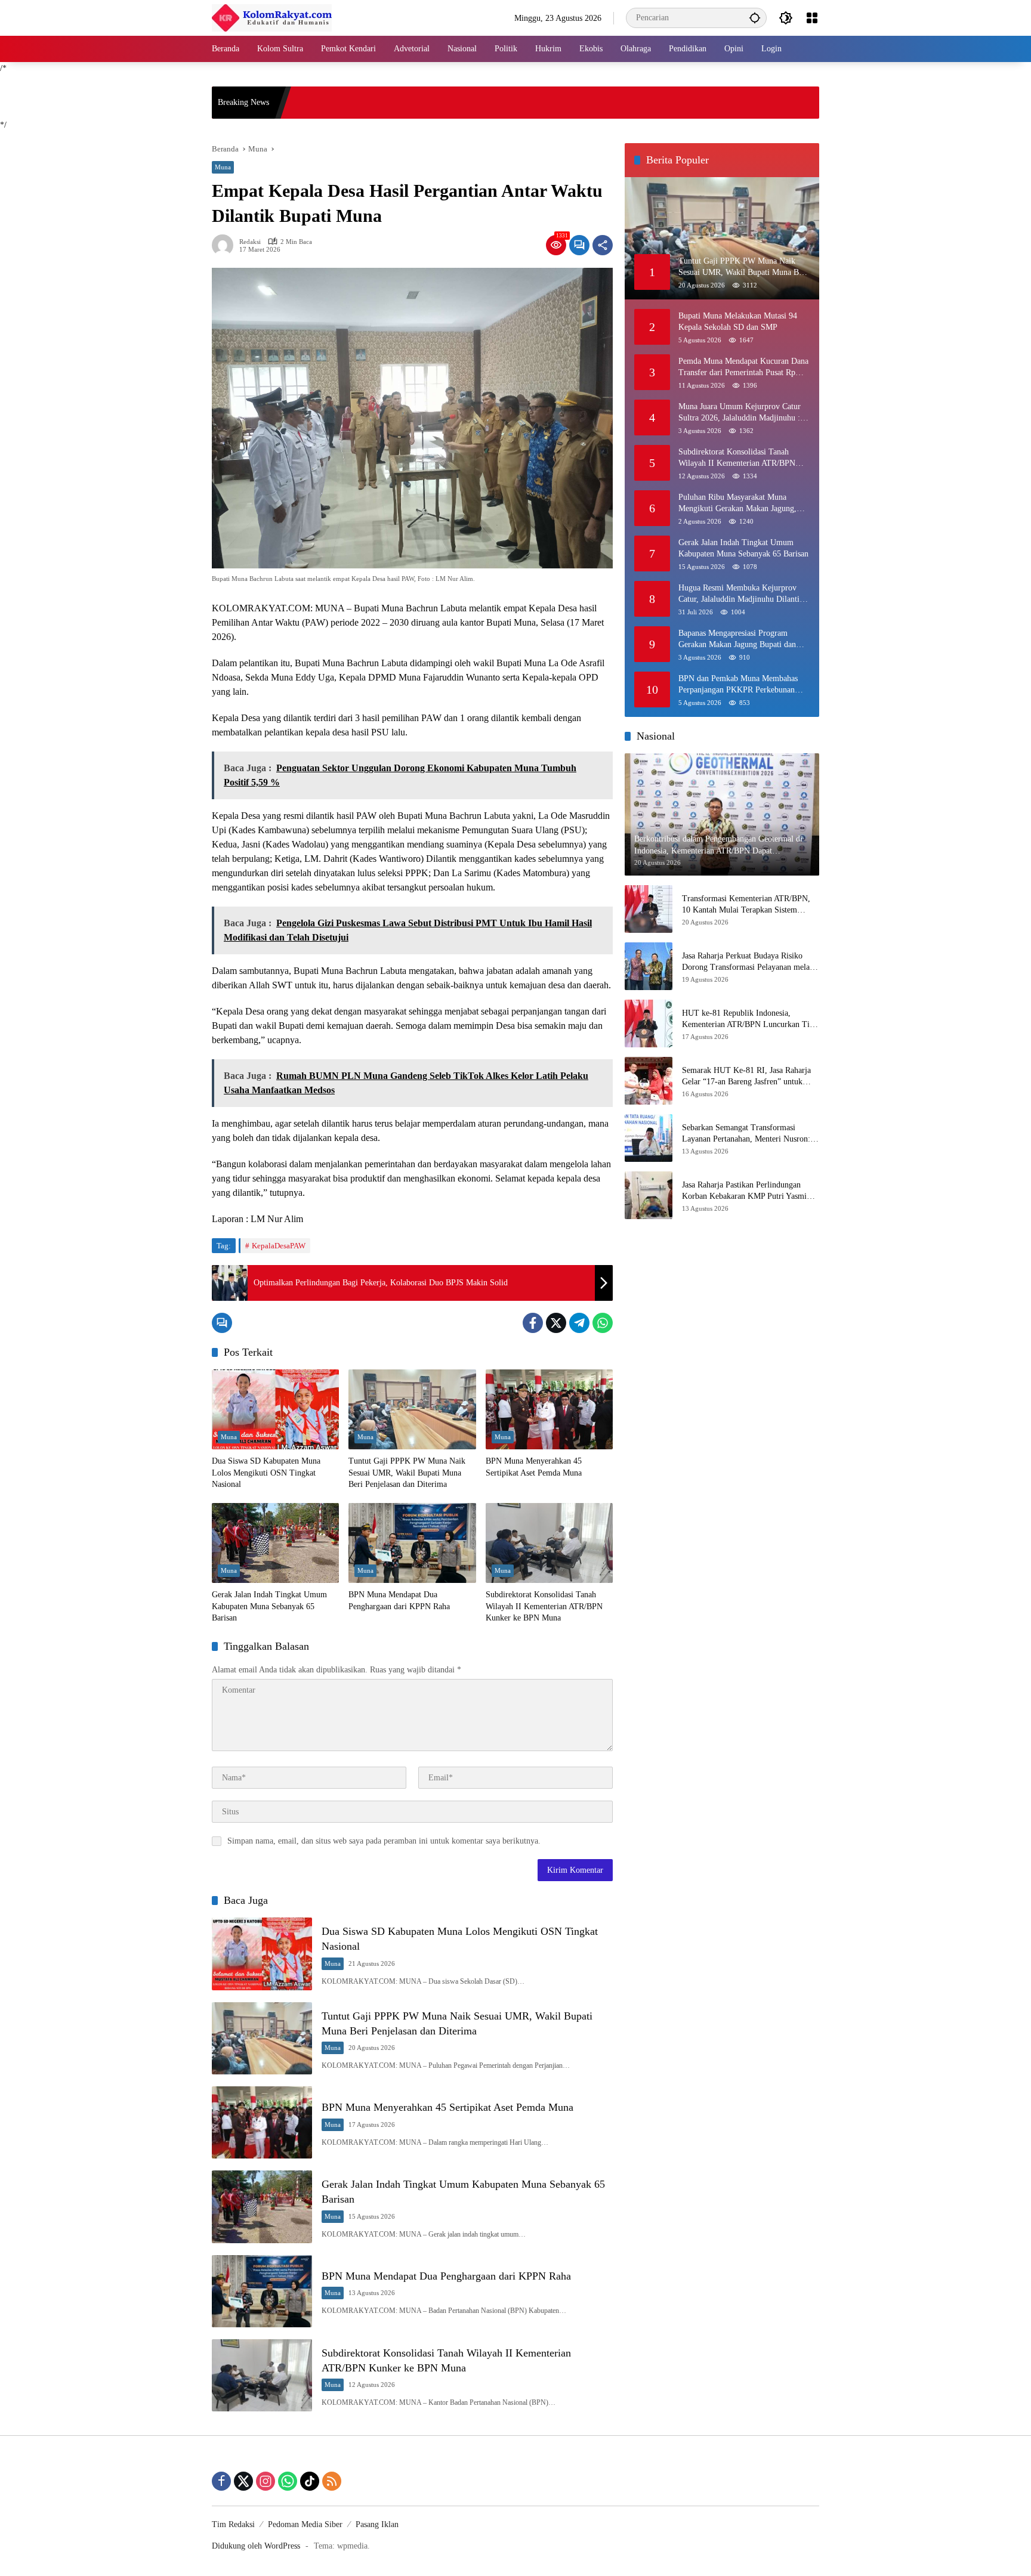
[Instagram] (266, 2481)
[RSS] (332, 2481)
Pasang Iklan (377, 2524)
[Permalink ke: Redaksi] (226, 245)
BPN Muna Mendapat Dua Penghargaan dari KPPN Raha (399, 1601)
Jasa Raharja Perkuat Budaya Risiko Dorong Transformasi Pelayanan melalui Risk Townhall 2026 (750, 962)
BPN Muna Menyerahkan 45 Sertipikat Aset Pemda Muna (534, 1467)
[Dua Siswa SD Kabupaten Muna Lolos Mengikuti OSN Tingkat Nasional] (275, 1409)
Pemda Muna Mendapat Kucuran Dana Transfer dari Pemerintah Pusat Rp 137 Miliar (743, 367)
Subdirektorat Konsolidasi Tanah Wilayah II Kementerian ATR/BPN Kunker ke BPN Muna (544, 1606)
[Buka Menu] (812, 18)
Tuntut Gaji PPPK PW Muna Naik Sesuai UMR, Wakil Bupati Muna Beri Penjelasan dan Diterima (407, 1473)
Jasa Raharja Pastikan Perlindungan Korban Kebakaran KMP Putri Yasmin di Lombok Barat (746, 1191)
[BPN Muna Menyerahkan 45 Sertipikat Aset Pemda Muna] (549, 1409)
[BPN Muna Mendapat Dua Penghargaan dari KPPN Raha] (412, 1543)
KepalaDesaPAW (279, 1246)
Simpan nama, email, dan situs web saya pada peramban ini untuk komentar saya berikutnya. (384, 1841)
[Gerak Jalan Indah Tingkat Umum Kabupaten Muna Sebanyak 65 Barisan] (275, 1543)
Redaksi (250, 242)
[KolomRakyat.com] (272, 17)
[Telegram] (579, 1323)
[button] (755, 18)
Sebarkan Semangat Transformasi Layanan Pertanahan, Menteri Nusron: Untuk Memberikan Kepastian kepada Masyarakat (746, 1134)
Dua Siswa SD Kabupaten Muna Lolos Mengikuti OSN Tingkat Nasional (266, 1473)
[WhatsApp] (603, 1323)
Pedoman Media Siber (305, 2524)
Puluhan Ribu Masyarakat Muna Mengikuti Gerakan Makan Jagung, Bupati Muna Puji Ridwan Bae (737, 503)
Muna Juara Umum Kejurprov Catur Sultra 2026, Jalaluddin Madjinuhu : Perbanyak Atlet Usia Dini (740, 412)
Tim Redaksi (233, 2524)
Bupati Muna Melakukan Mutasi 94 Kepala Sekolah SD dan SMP (738, 321)
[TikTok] (310, 2481)
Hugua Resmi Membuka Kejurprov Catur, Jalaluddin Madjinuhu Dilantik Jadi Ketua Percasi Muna (741, 594)
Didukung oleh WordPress (256, 2546)
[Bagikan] (603, 245)
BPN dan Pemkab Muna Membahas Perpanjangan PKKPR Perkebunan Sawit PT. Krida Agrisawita (738, 684)
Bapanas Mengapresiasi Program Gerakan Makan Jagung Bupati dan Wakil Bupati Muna (737, 639)
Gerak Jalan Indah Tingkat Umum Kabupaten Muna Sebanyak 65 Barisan (269, 1606)
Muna (223, 167)
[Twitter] (556, 1323)
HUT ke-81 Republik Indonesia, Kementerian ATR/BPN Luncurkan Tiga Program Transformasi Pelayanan (750, 1020)
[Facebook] (533, 1323)
